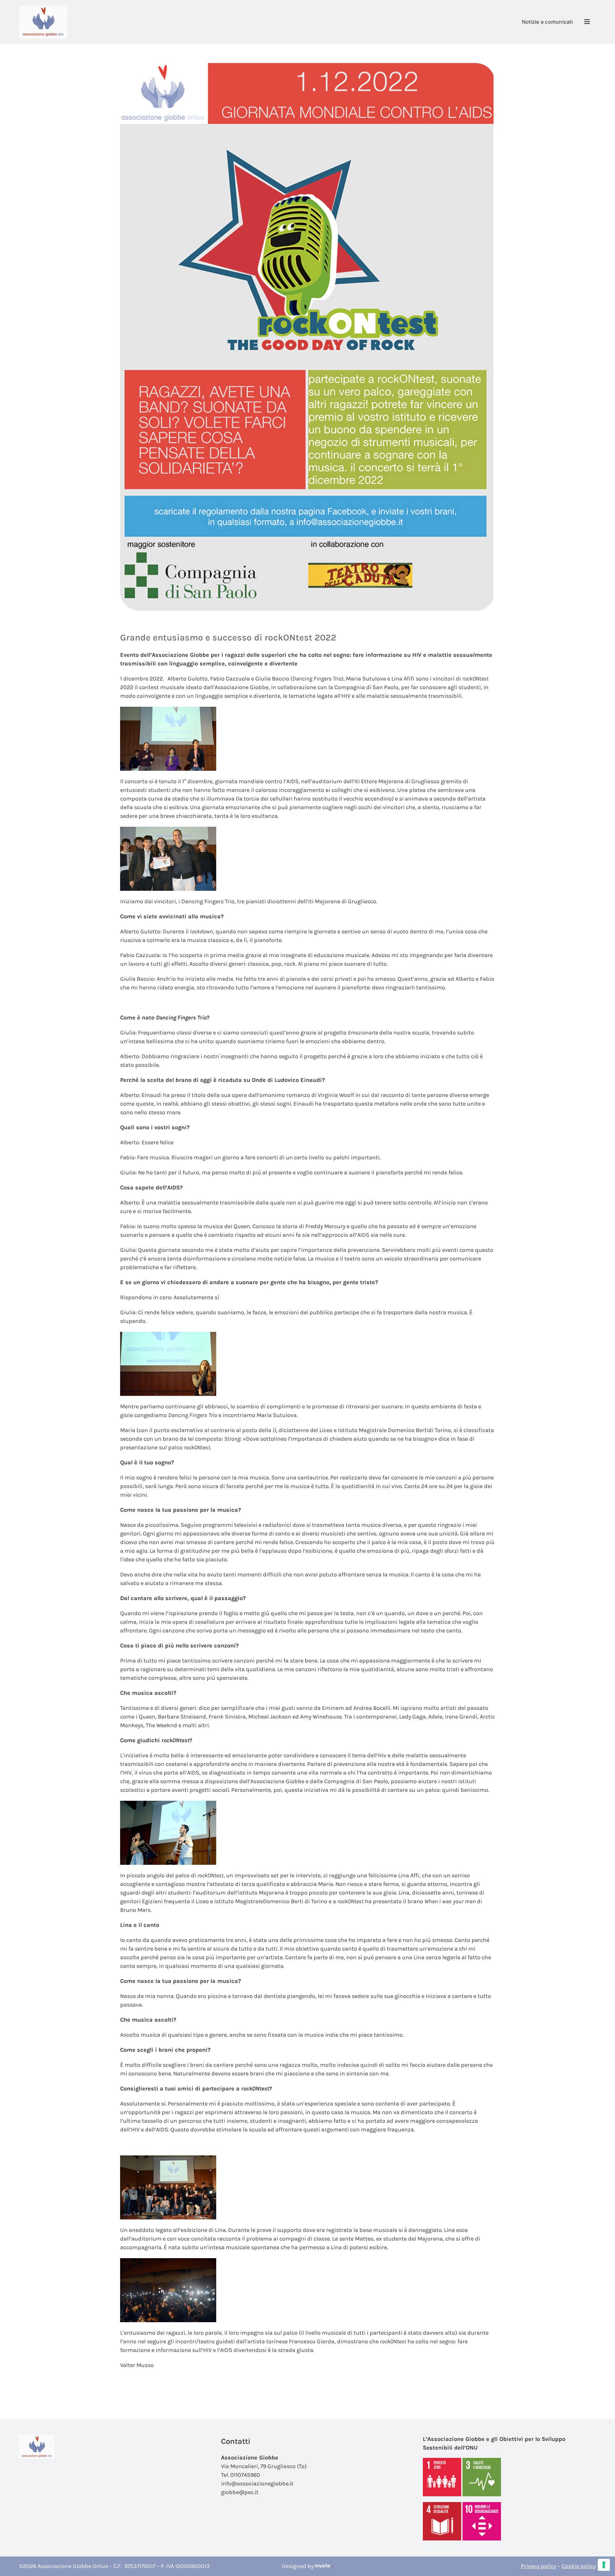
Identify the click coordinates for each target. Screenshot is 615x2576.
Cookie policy (579, 2566)
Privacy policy (538, 2566)
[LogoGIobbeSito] (43, 8)
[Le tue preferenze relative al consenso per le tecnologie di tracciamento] (604, 2565)
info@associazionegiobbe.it (257, 2483)
